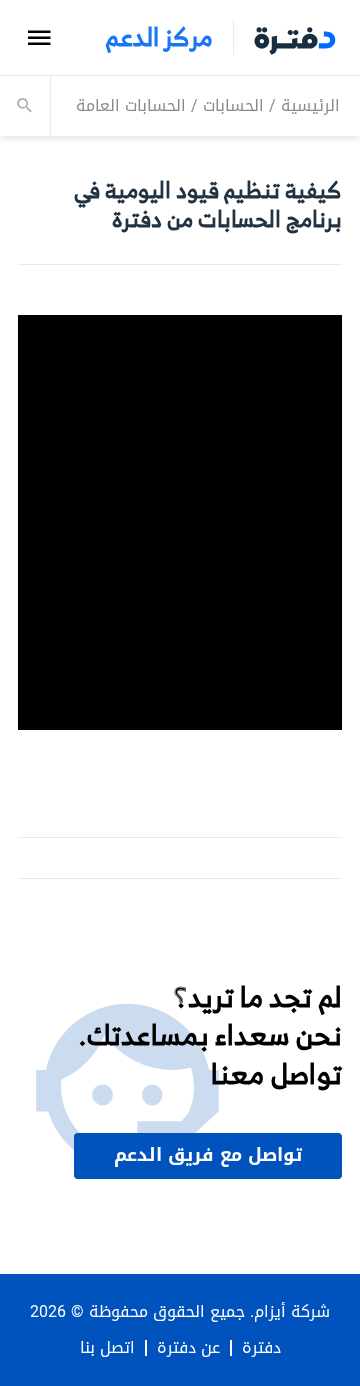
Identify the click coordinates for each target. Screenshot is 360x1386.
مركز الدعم (159, 37)
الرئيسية (310, 105)
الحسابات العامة (131, 105)
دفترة (261, 1348)
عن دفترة (188, 1348)
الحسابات (233, 105)
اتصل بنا (107, 1348)
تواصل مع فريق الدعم (208, 1155)
